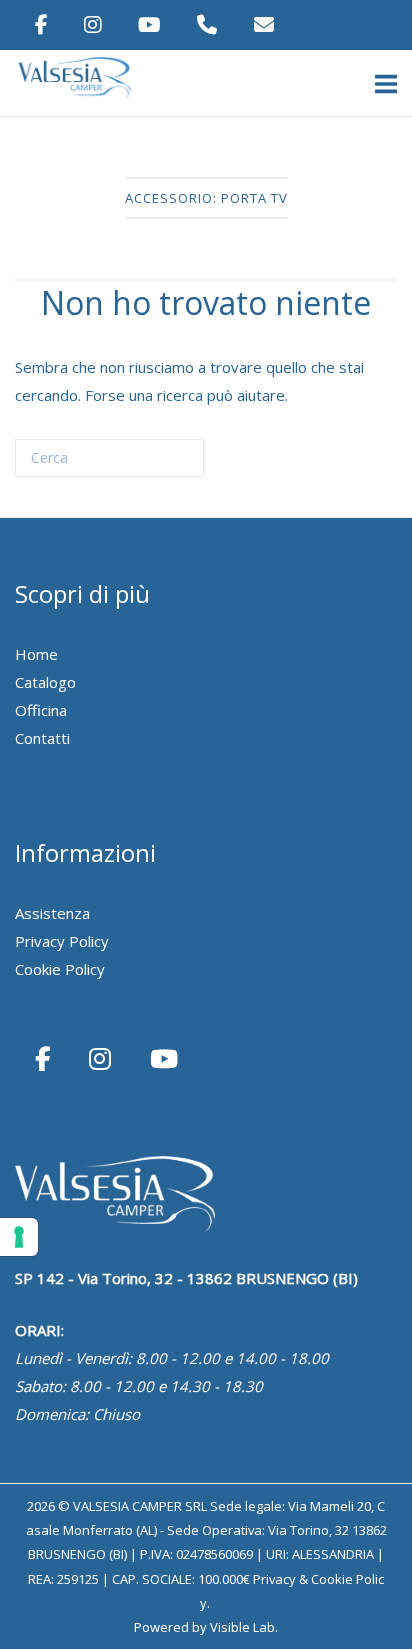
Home (36, 654)
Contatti (42, 738)
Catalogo (45, 682)
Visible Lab (242, 1627)
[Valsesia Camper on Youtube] (151, 24)
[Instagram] (103, 1058)
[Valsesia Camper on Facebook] (43, 24)
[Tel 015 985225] (209, 24)
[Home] (80, 96)
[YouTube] (164, 1058)
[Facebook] (46, 1058)
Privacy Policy (62, 941)
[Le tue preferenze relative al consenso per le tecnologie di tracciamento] (19, 1237)
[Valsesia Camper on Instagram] (95, 24)
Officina (41, 710)
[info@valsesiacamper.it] (264, 24)
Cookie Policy (60, 969)
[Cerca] (159, 465)
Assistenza (52, 913)
